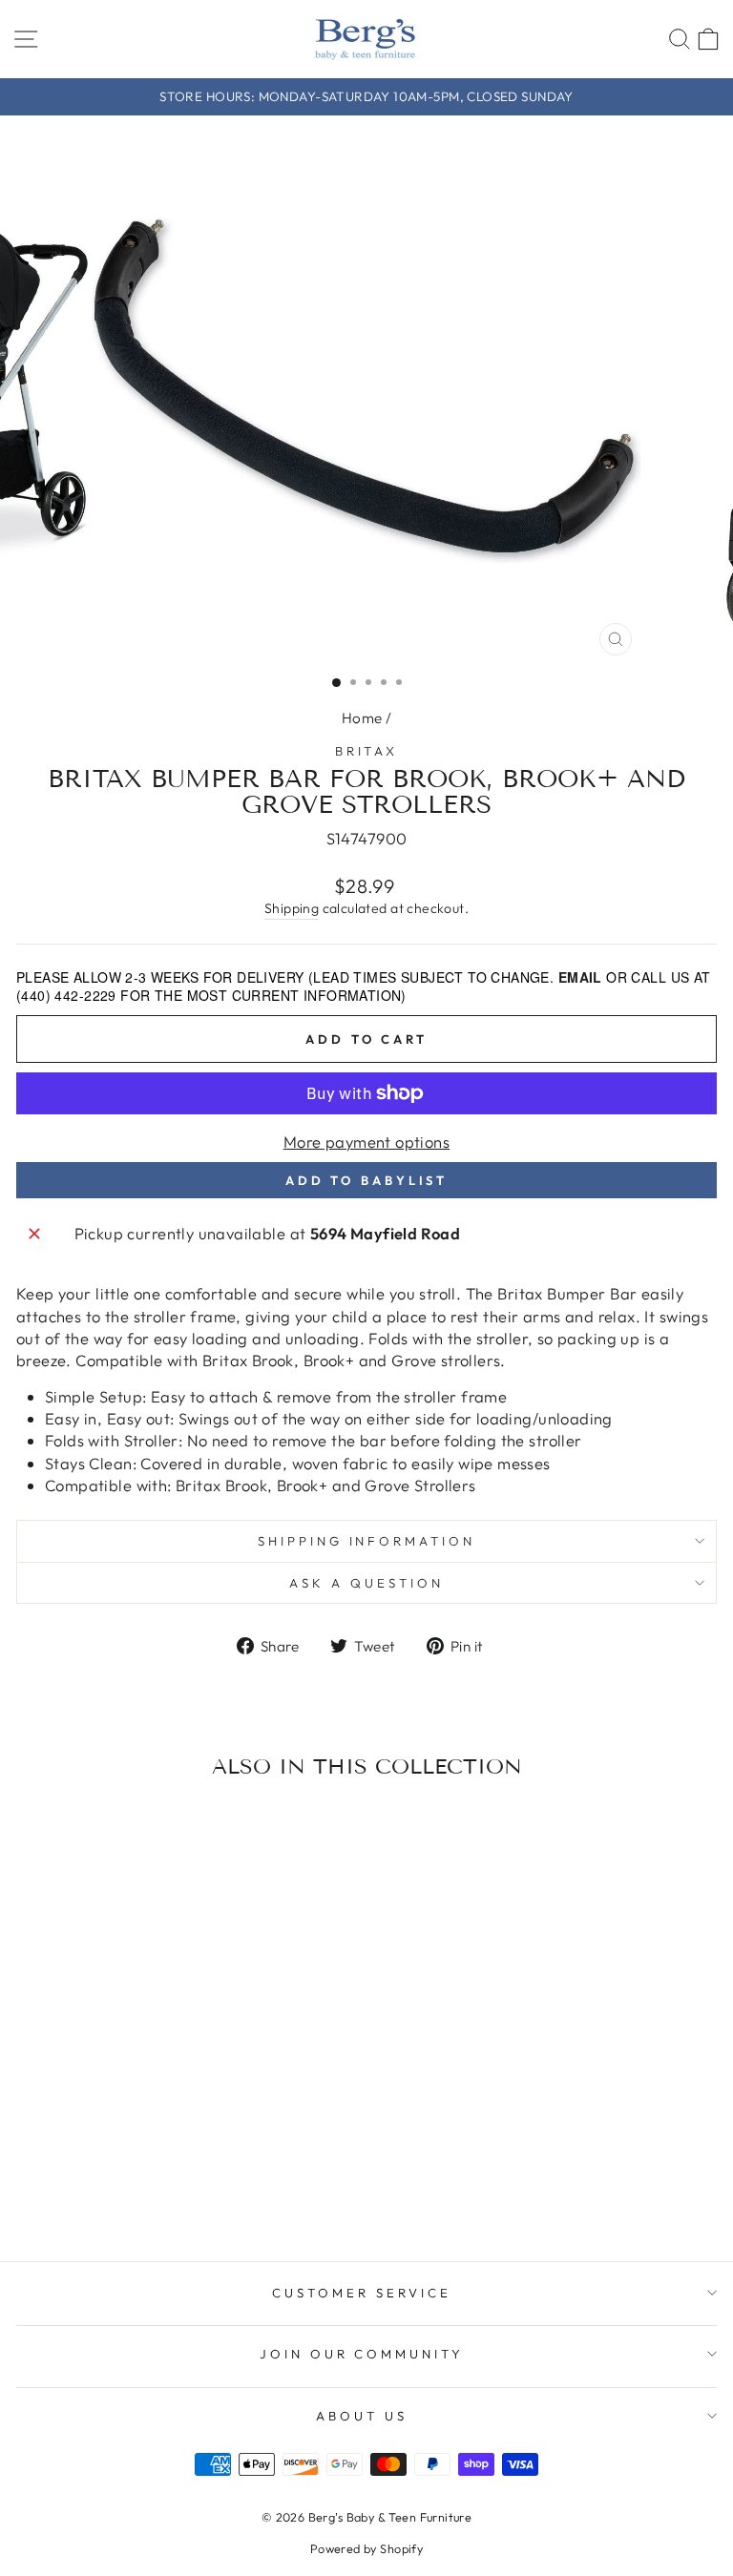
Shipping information (367, 1541)
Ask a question (366, 1583)
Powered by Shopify (366, 2548)
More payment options (366, 1142)
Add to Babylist (367, 1180)
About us (362, 2416)
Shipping (292, 908)
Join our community (362, 2354)
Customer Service (362, 2293)
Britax (367, 751)
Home (362, 718)
